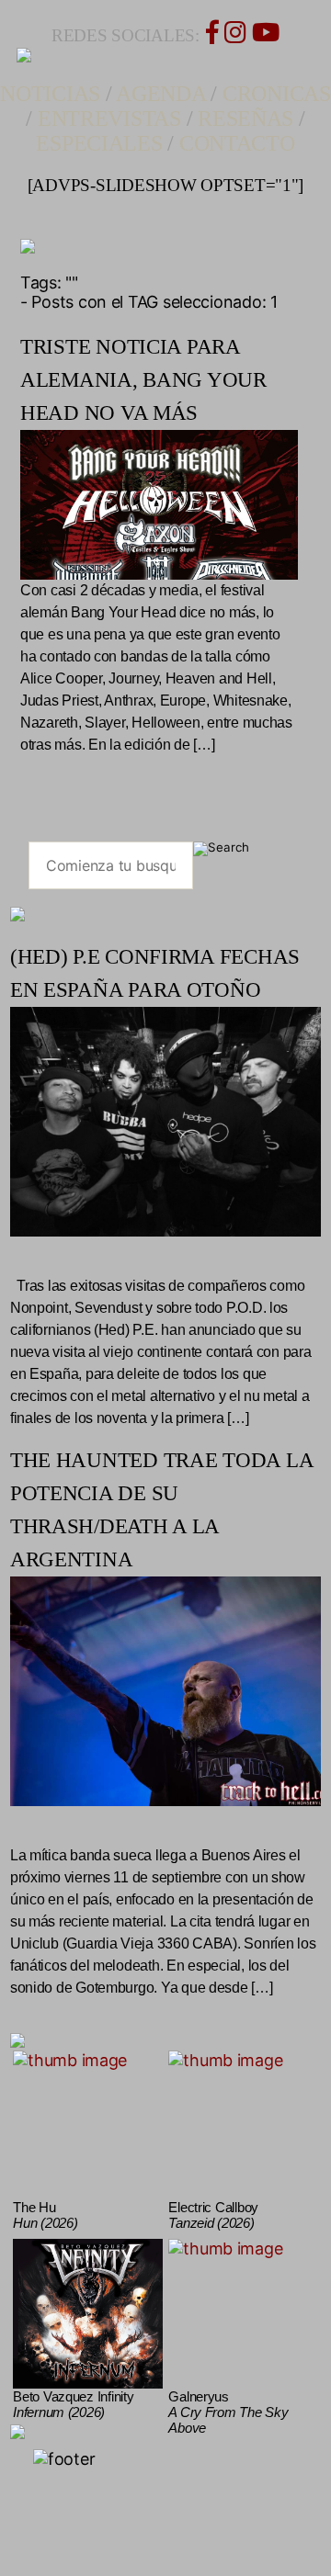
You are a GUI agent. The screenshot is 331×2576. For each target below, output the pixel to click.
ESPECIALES (99, 143)
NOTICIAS (50, 94)
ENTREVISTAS (109, 119)
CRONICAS (277, 94)
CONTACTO (237, 143)
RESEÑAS (245, 119)
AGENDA (160, 94)
